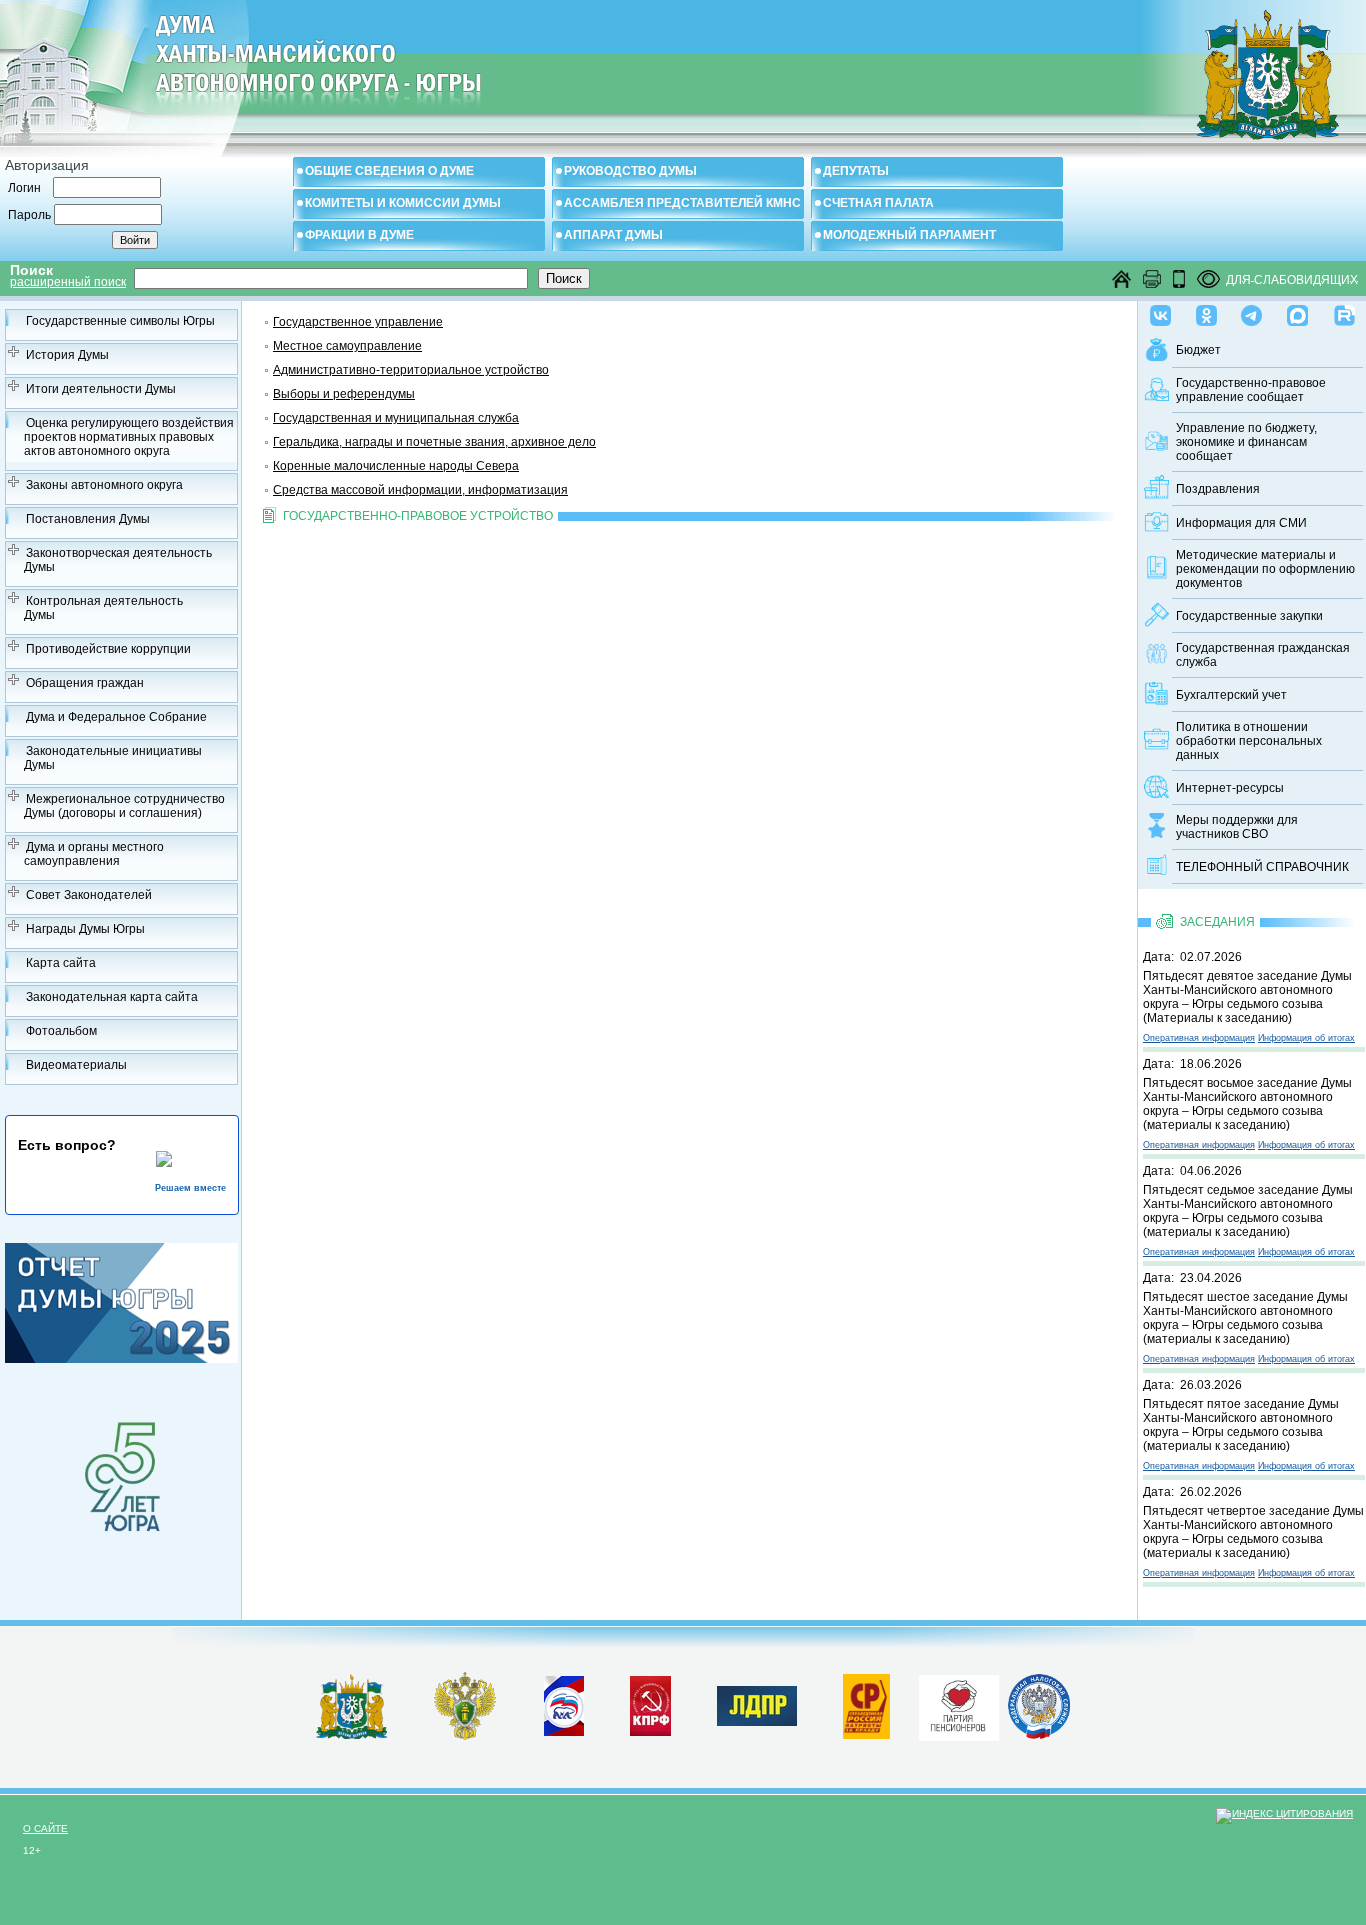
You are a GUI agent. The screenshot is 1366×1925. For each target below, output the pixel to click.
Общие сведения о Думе (389, 171)
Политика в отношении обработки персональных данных (1249, 741)
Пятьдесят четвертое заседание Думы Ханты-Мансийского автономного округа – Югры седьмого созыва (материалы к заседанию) (1253, 1532)
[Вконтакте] (1160, 311)
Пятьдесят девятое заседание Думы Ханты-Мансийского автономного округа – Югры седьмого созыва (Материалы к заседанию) (1247, 997)
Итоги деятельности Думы (101, 389)
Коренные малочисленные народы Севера (396, 466)
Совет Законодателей (89, 895)
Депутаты (856, 171)
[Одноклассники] (1206, 311)
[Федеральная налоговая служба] (1039, 1735)
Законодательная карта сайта (112, 997)
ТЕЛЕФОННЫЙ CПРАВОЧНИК (1262, 867)
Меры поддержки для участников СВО (1237, 827)
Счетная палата (878, 203)
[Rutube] (1344, 311)
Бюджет (1198, 350)
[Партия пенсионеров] (959, 1704)
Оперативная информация (1199, 1038)
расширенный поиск (68, 282)
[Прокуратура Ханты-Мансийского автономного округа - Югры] (465, 1736)
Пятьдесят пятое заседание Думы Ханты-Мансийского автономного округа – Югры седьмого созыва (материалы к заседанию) (1241, 1425)
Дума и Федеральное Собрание (116, 717)
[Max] (1297, 311)
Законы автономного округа (104, 485)
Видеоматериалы (76, 1065)
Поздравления (1218, 489)
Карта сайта (61, 963)
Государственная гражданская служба (1263, 655)
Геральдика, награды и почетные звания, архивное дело (434, 442)
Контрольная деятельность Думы (103, 608)
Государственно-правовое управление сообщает (1251, 390)
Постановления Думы (88, 519)
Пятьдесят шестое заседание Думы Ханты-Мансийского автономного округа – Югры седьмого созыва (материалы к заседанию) (1245, 1318)
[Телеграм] (1251, 311)
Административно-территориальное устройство (411, 370)
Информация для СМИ (1241, 523)
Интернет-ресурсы (1230, 788)
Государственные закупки (1249, 616)
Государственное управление (358, 322)
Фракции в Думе (359, 235)
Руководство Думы (630, 171)
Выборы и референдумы (344, 394)
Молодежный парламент (909, 235)
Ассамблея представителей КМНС (682, 203)
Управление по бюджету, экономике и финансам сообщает (1246, 442)
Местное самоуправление (347, 346)
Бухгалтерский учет (1231, 695)
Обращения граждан (85, 683)
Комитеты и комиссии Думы (403, 203)
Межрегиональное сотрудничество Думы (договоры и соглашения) (124, 806)
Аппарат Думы (613, 235)
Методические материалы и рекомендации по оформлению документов (1265, 569)
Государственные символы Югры (120, 321)
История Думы (67, 355)
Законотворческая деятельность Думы (118, 560)
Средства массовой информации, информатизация (420, 490)
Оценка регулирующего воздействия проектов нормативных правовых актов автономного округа (129, 437)
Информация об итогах (1306, 1038)
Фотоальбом (61, 1031)
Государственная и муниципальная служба (396, 418)
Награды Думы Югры (85, 929)
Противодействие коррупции (108, 649)
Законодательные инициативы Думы (113, 758)
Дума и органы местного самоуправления (94, 854)
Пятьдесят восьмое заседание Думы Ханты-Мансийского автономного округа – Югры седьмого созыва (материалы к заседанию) (1247, 1104)
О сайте (45, 1828)
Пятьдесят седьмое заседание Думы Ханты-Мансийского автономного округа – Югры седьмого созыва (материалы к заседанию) (1248, 1211)
